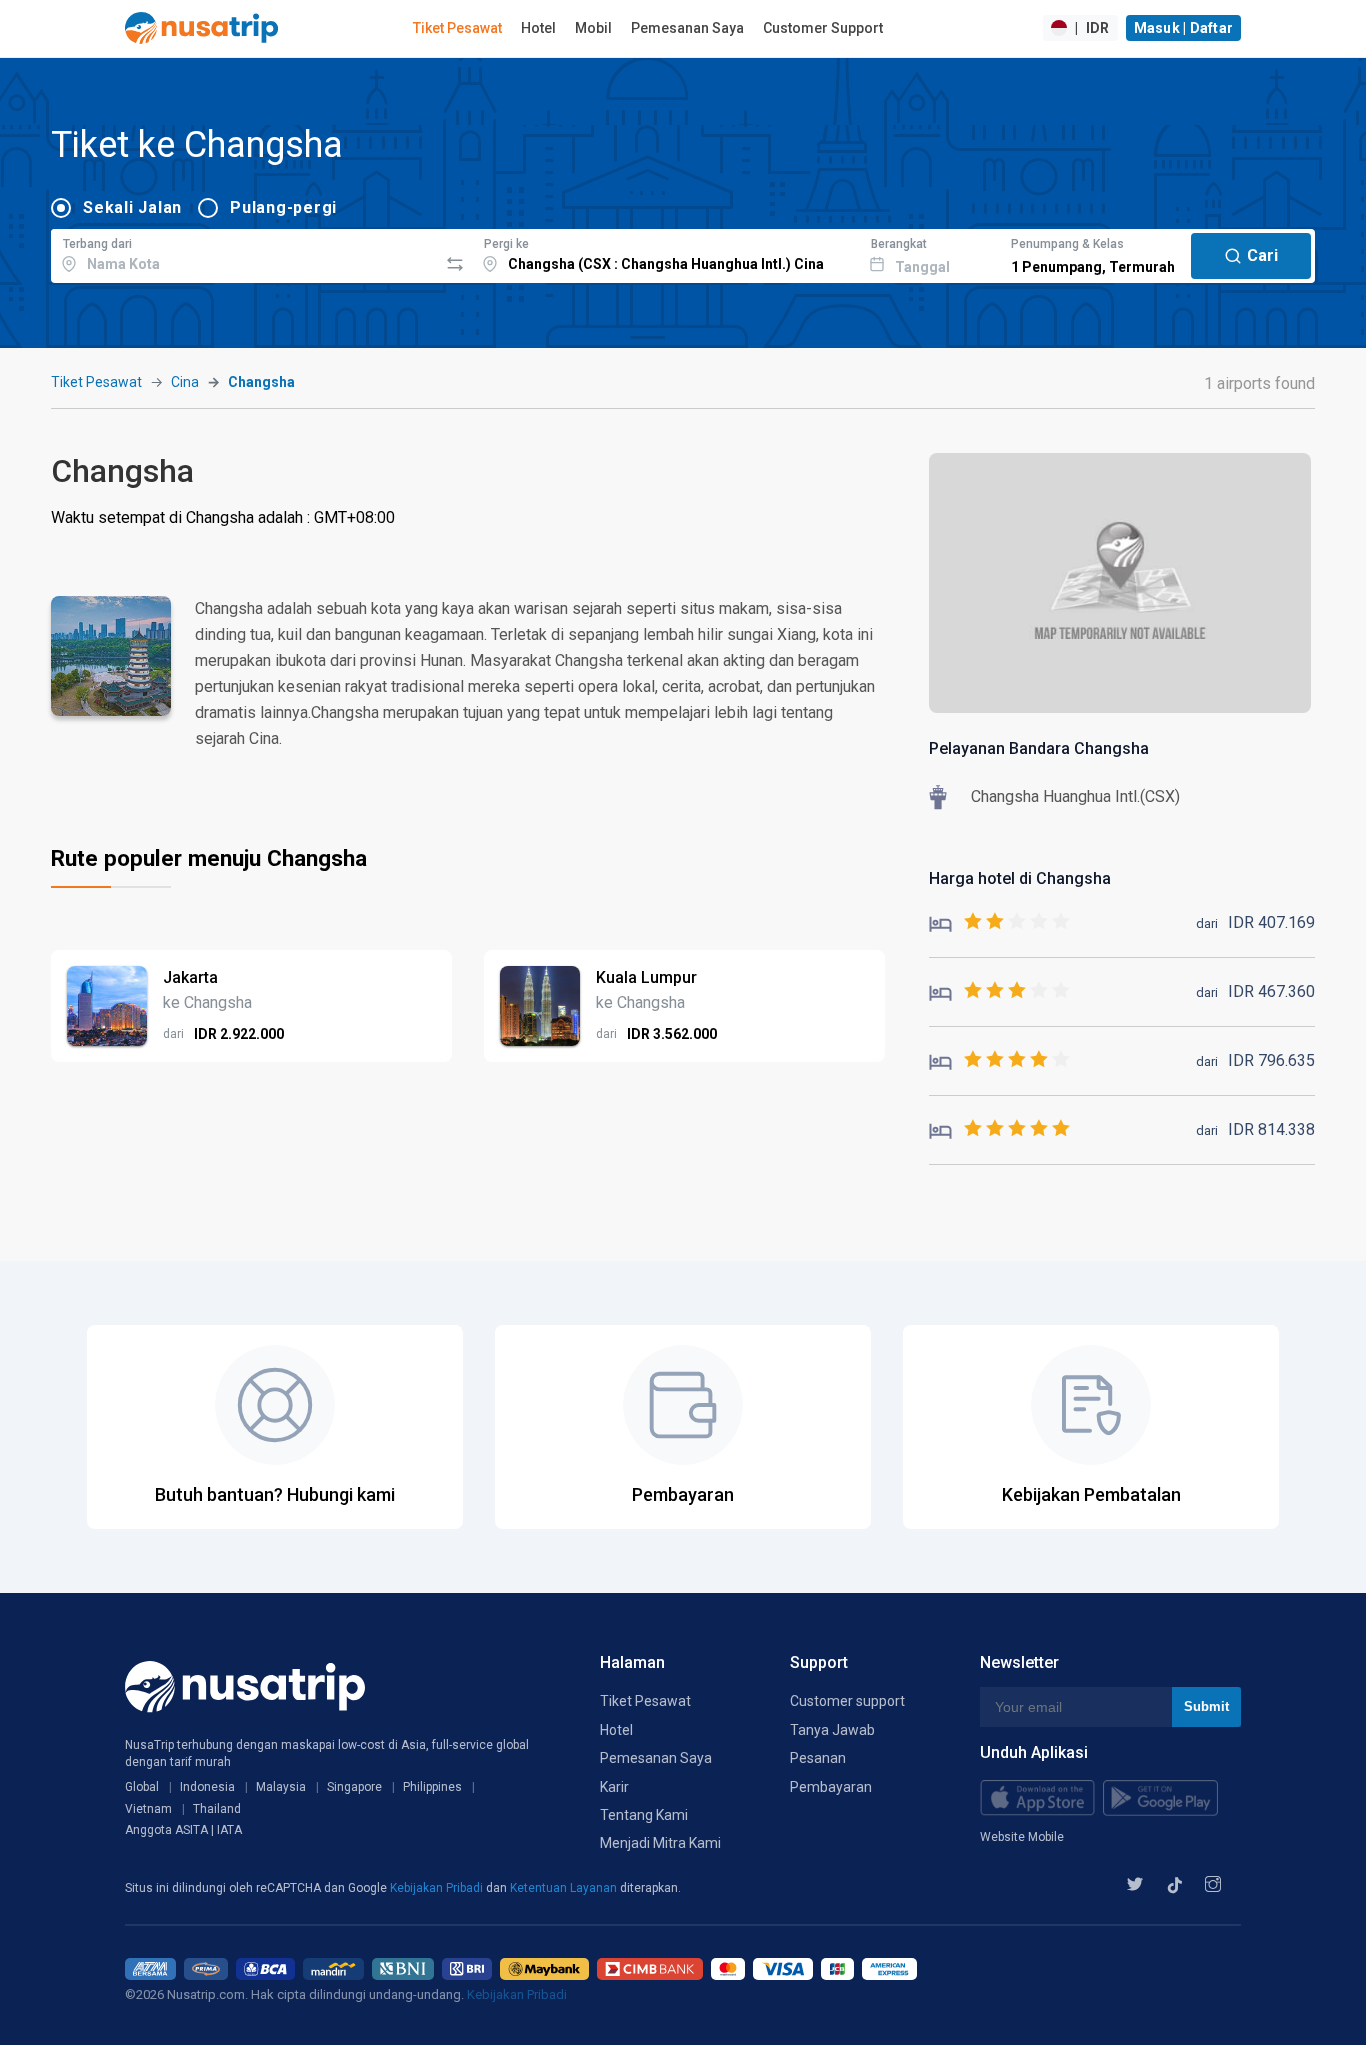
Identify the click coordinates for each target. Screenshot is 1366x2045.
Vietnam (148, 1809)
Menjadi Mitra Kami (660, 1843)
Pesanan (818, 1758)
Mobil (593, 28)
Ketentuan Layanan (565, 1888)
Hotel (538, 28)
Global (142, 1787)
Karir (614, 1787)
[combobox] (244, 253)
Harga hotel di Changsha (1020, 878)
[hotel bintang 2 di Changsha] (999, 922)
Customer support (847, 1701)
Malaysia (281, 1787)
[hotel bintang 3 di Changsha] (999, 991)
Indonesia (207, 1787)
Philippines (432, 1787)
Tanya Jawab (832, 1730)
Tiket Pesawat (457, 28)
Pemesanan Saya (687, 28)
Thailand (217, 1809)
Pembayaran (831, 1787)
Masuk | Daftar (1184, 28)
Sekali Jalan (132, 207)
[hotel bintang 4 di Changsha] (999, 1060)
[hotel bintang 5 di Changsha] (999, 1129)
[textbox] (244, 253)
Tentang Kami (644, 1815)
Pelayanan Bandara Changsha (1039, 748)
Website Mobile (1022, 1837)
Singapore (354, 1787)
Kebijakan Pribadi (438, 1888)
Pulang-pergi (283, 207)
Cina (185, 382)
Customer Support (823, 28)
